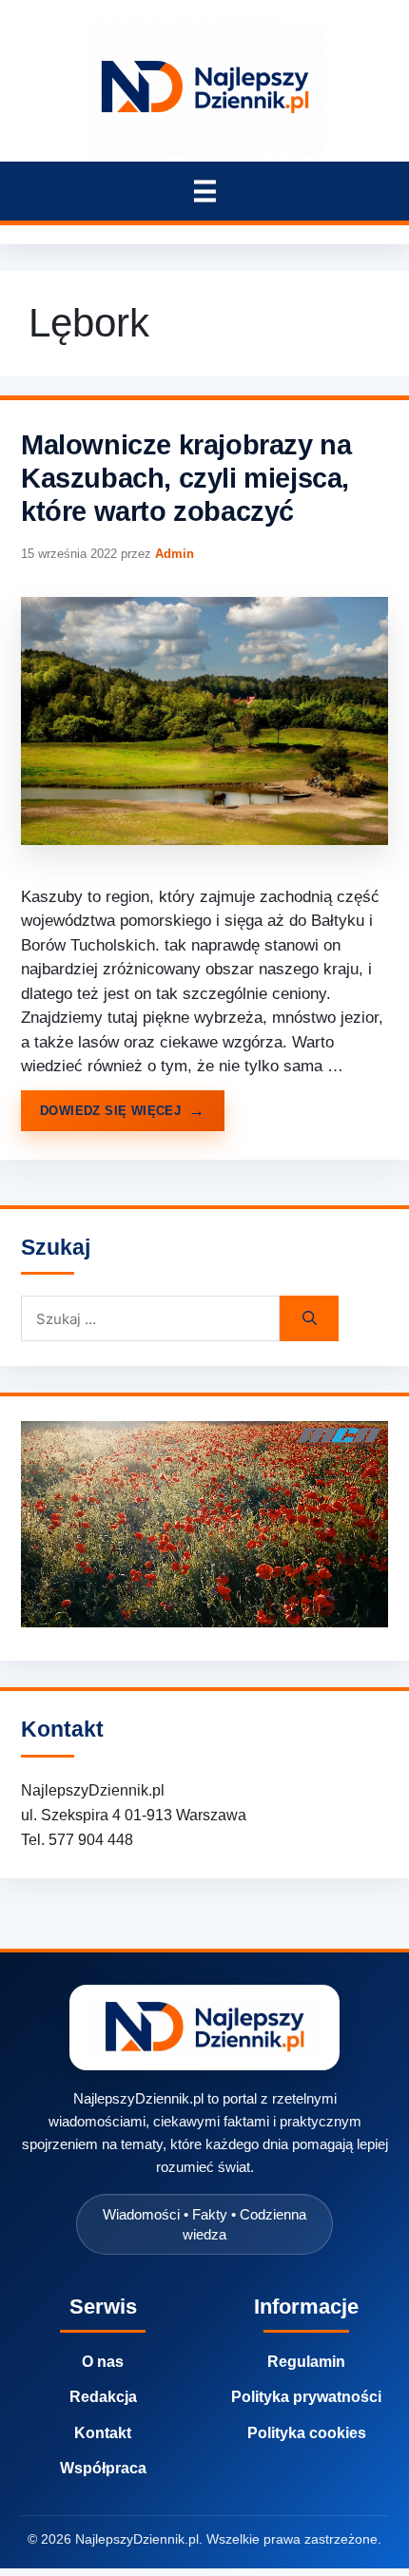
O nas (103, 2362)
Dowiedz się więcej (110, 1111)
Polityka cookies (307, 2433)
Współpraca (103, 2468)
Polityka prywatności (306, 2397)
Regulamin (306, 2362)
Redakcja (103, 2397)
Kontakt (103, 2433)
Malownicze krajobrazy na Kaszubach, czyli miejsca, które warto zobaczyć (186, 479)
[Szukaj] (309, 1318)
